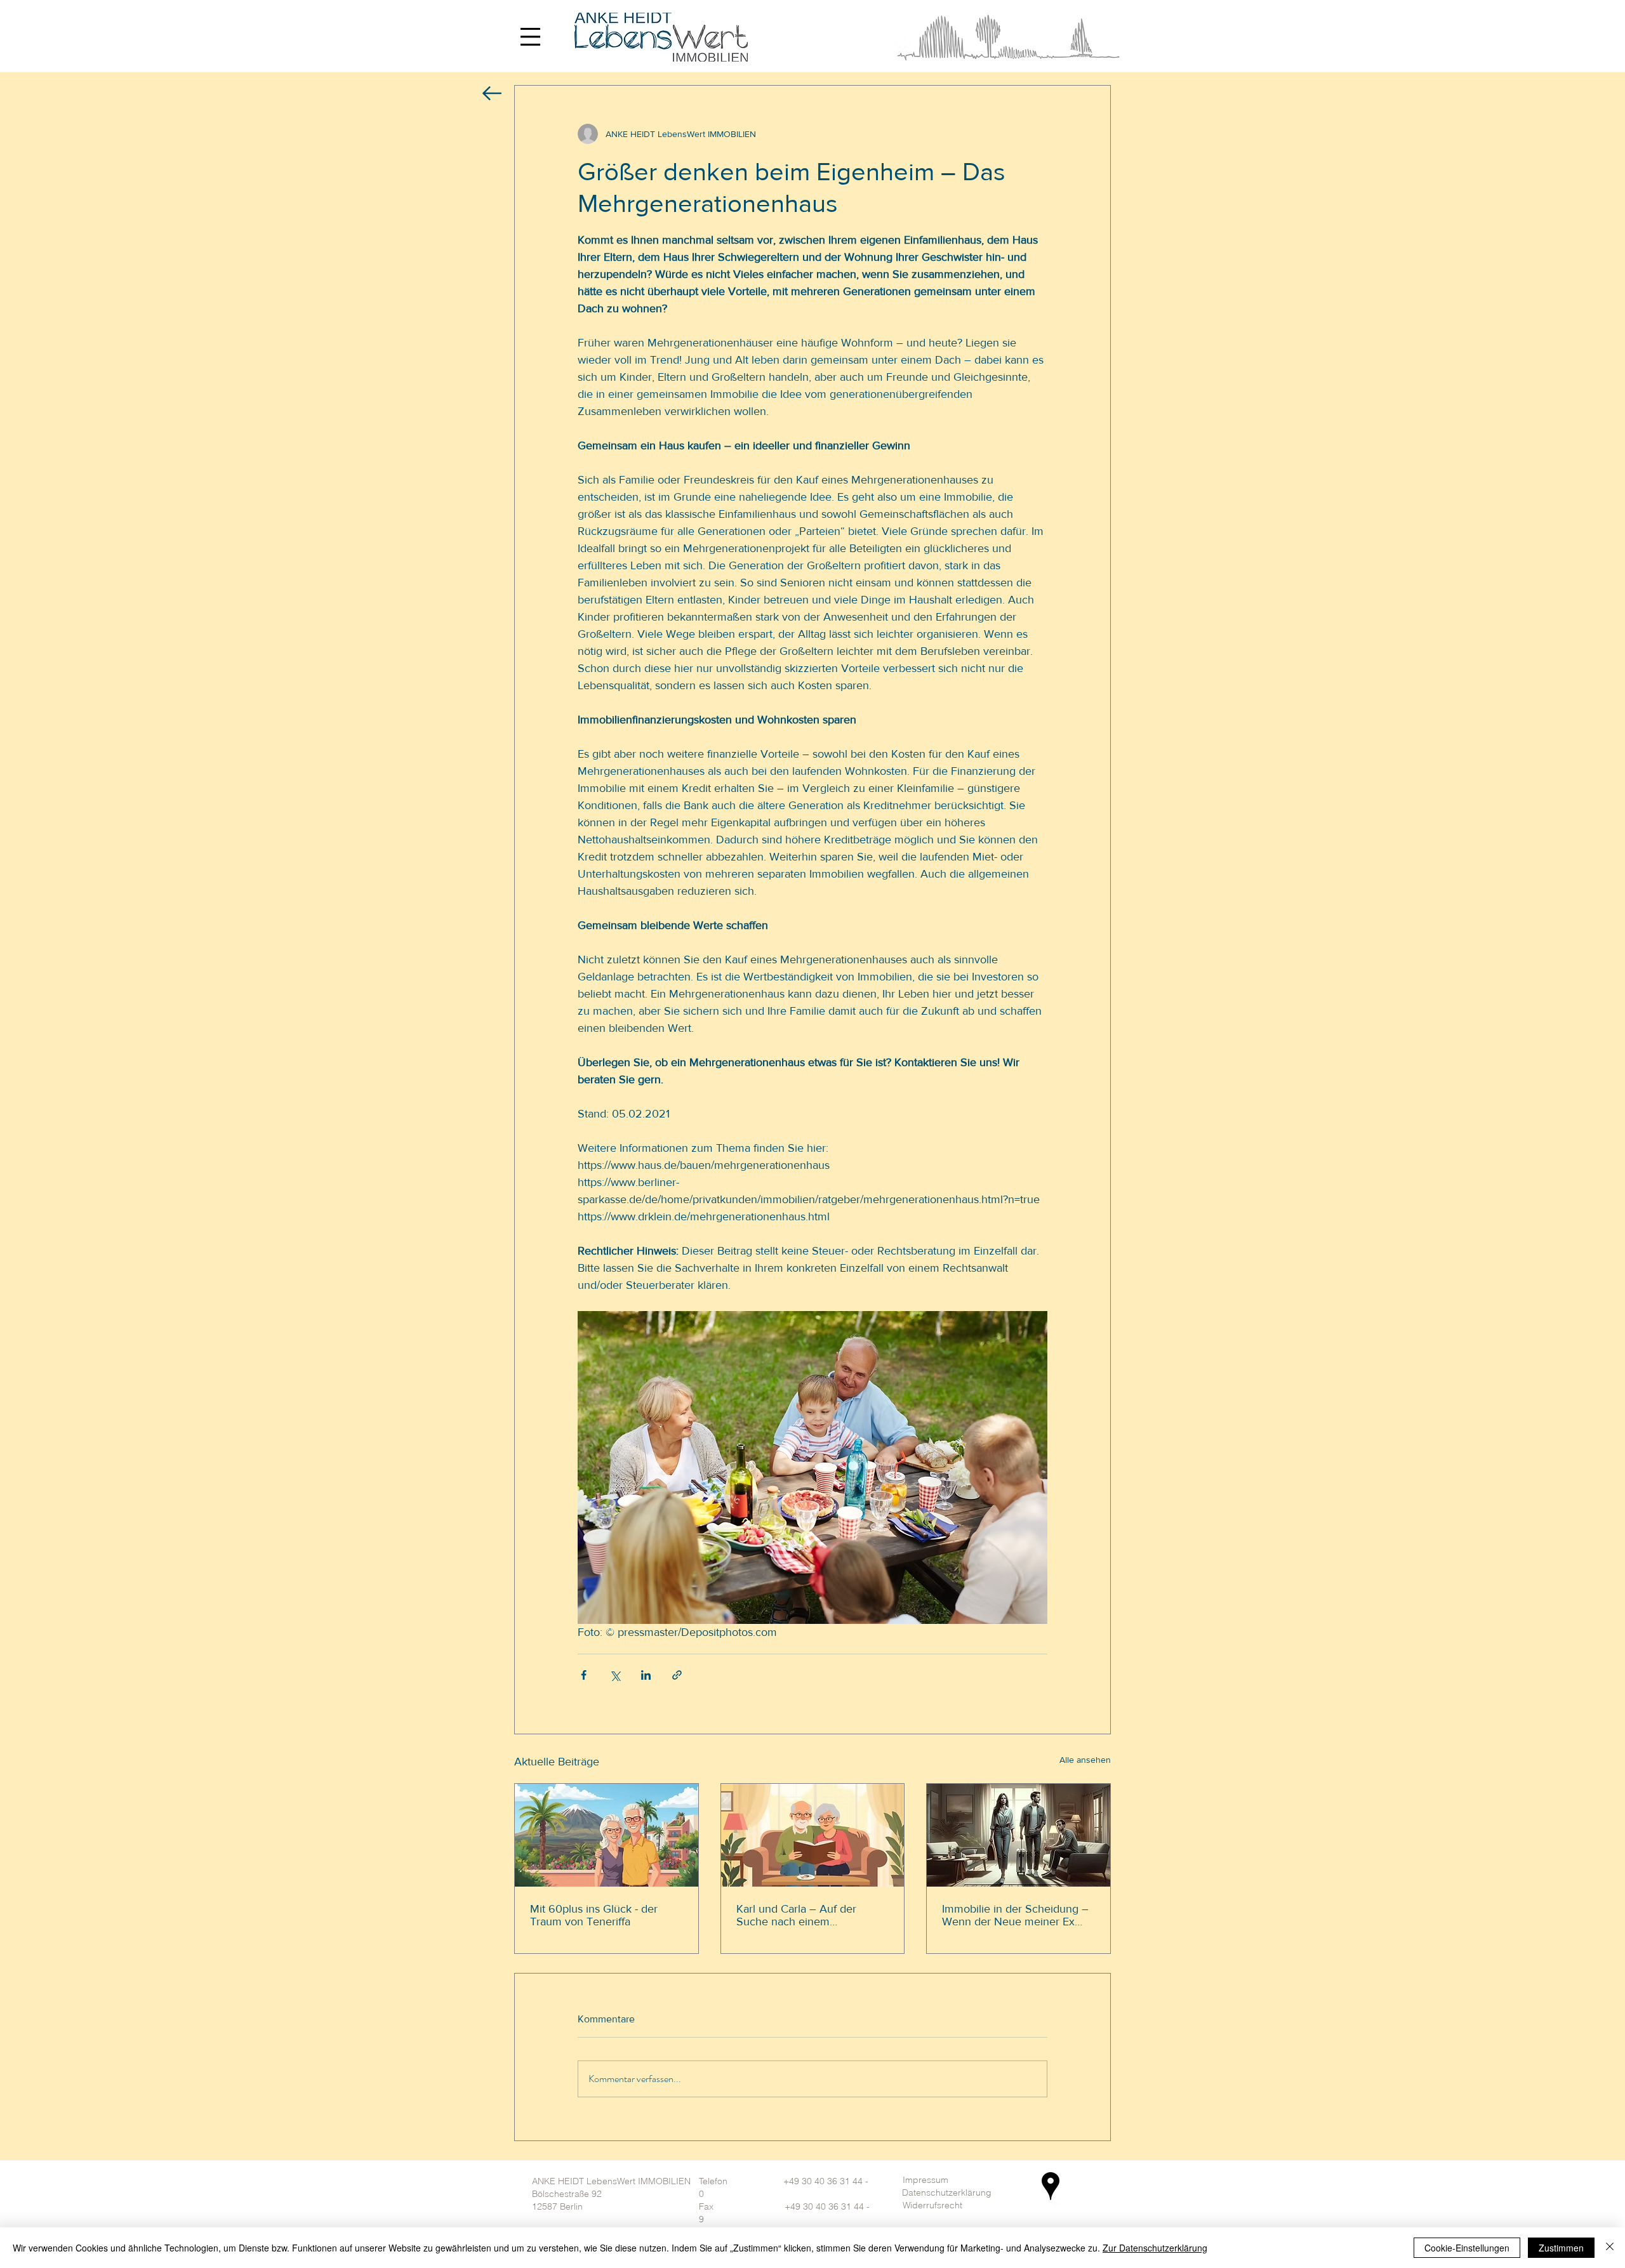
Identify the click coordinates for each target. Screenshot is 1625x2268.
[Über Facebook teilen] (584, 1675)
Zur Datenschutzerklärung (1155, 2248)
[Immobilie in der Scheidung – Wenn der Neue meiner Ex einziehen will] (1018, 1835)
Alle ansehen (1085, 1760)
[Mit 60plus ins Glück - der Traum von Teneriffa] (607, 1835)
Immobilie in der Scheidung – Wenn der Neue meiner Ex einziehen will (1015, 1915)
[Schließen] (1610, 2248)
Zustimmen (1561, 2248)
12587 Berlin (557, 2206)
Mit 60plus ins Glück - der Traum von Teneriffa (594, 1915)
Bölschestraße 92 (567, 2194)
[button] (530, 36)
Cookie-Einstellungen (1467, 2248)
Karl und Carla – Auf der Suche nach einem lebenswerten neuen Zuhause (811, 1915)
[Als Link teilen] (677, 1675)
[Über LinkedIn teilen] (646, 1675)
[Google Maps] (1051, 2186)
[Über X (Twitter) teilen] (615, 1675)
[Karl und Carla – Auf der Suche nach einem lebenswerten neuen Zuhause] (813, 1835)
